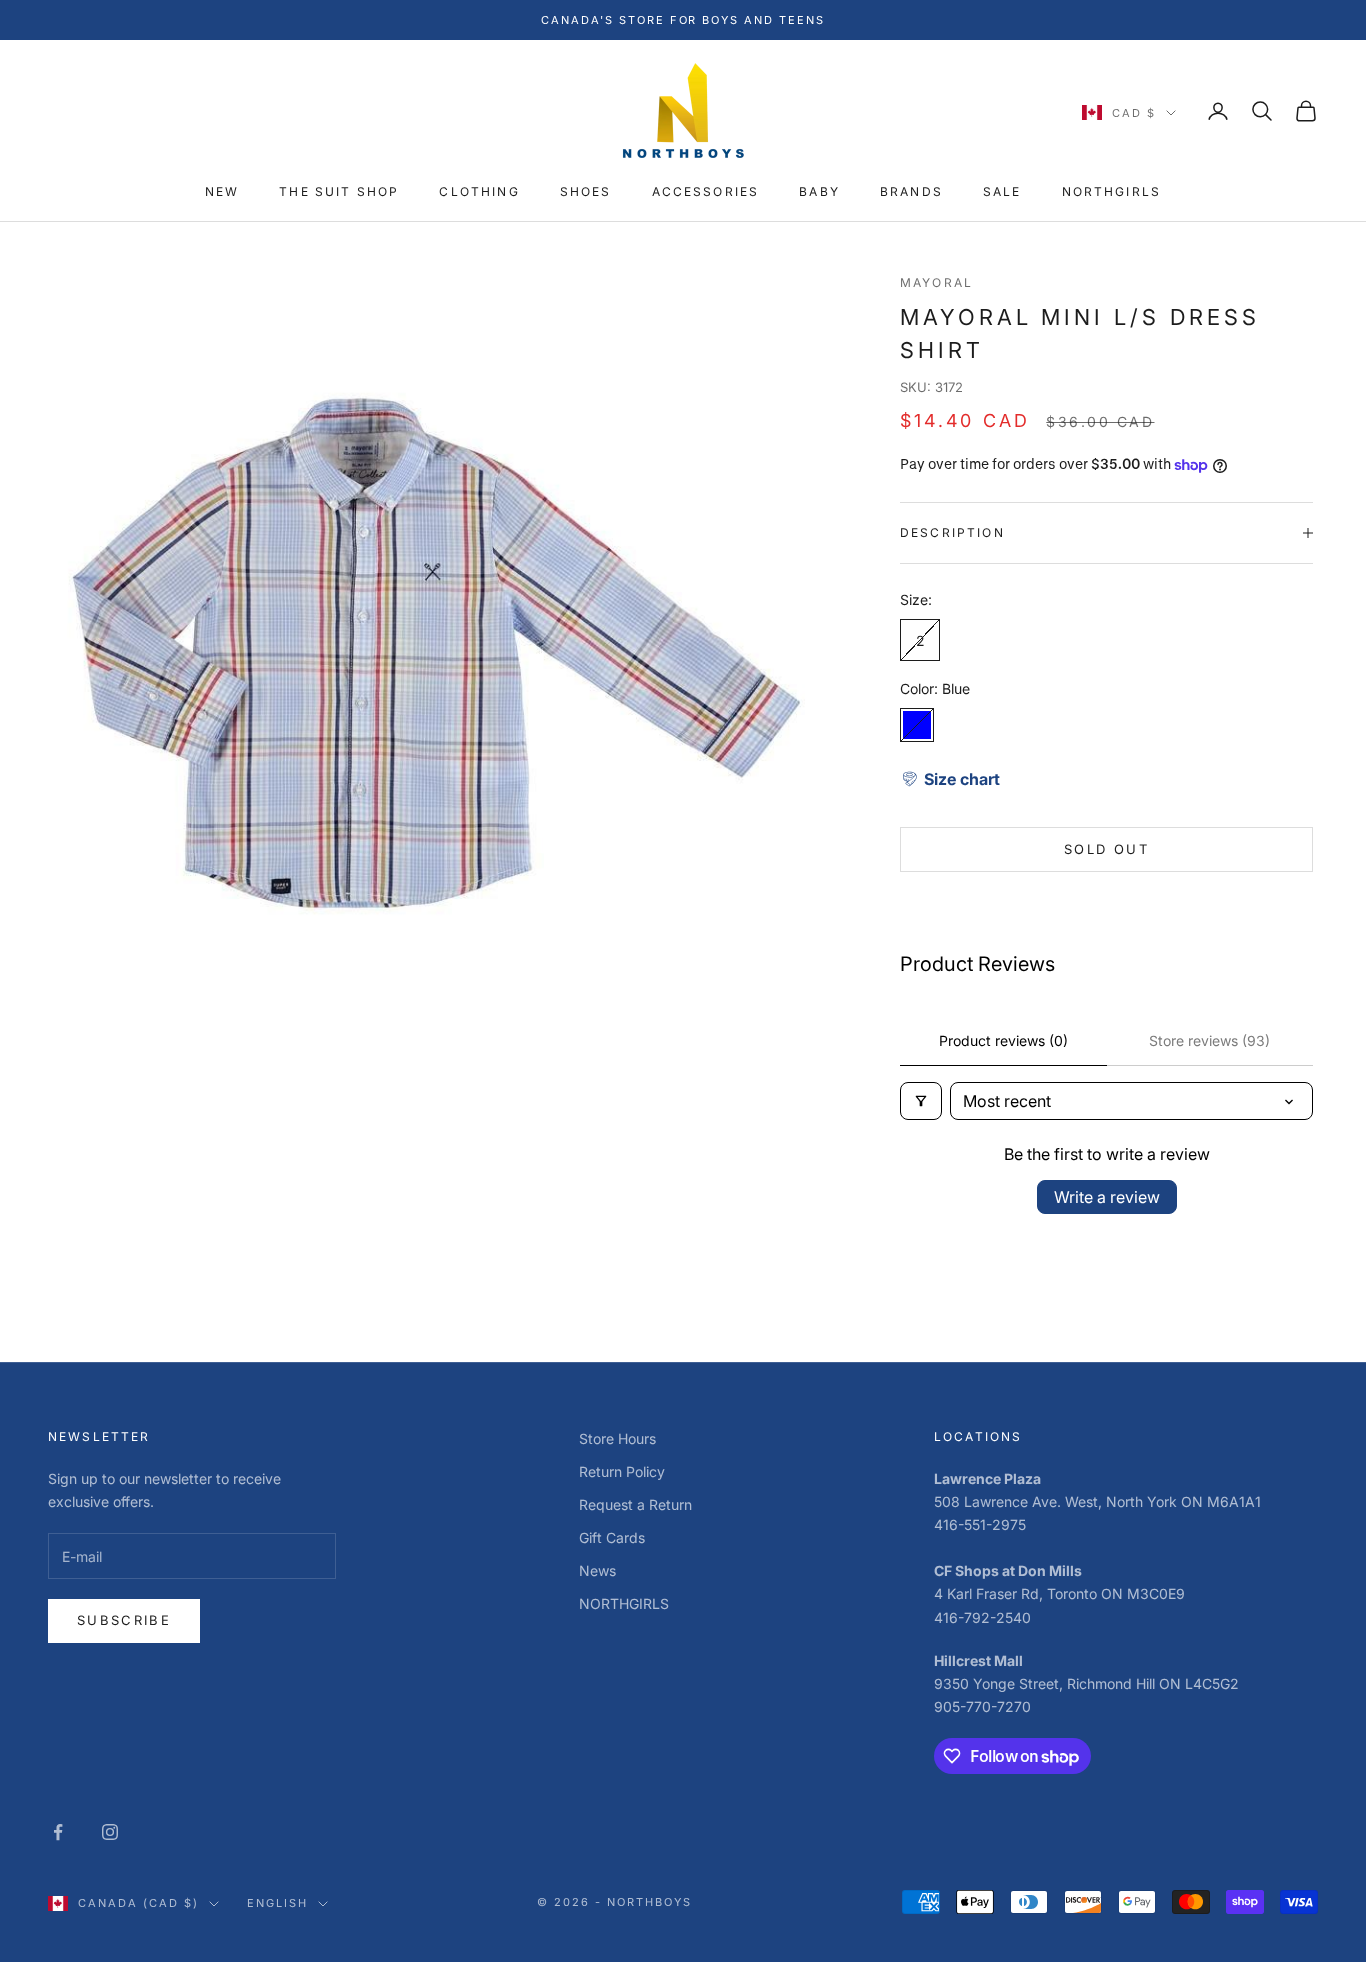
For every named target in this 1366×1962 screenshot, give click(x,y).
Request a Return (635, 1504)
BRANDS (911, 192)
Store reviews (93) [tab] (1209, 1040)
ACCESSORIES (706, 192)
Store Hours (617, 1438)
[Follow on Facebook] (58, 1832)
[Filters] (921, 1101)
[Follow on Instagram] (110, 1832)
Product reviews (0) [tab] (1003, 1040)
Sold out (1106, 849)
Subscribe (124, 1620)
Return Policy (622, 1471)
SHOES (586, 192)
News (597, 1570)
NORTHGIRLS (1112, 192)
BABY (819, 192)
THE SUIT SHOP (339, 192)
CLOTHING (479, 192)
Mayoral (936, 282)
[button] (950, 779)
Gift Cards (612, 1537)
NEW (222, 192)
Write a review (1107, 1197)
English (277, 1903)
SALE (1002, 192)
